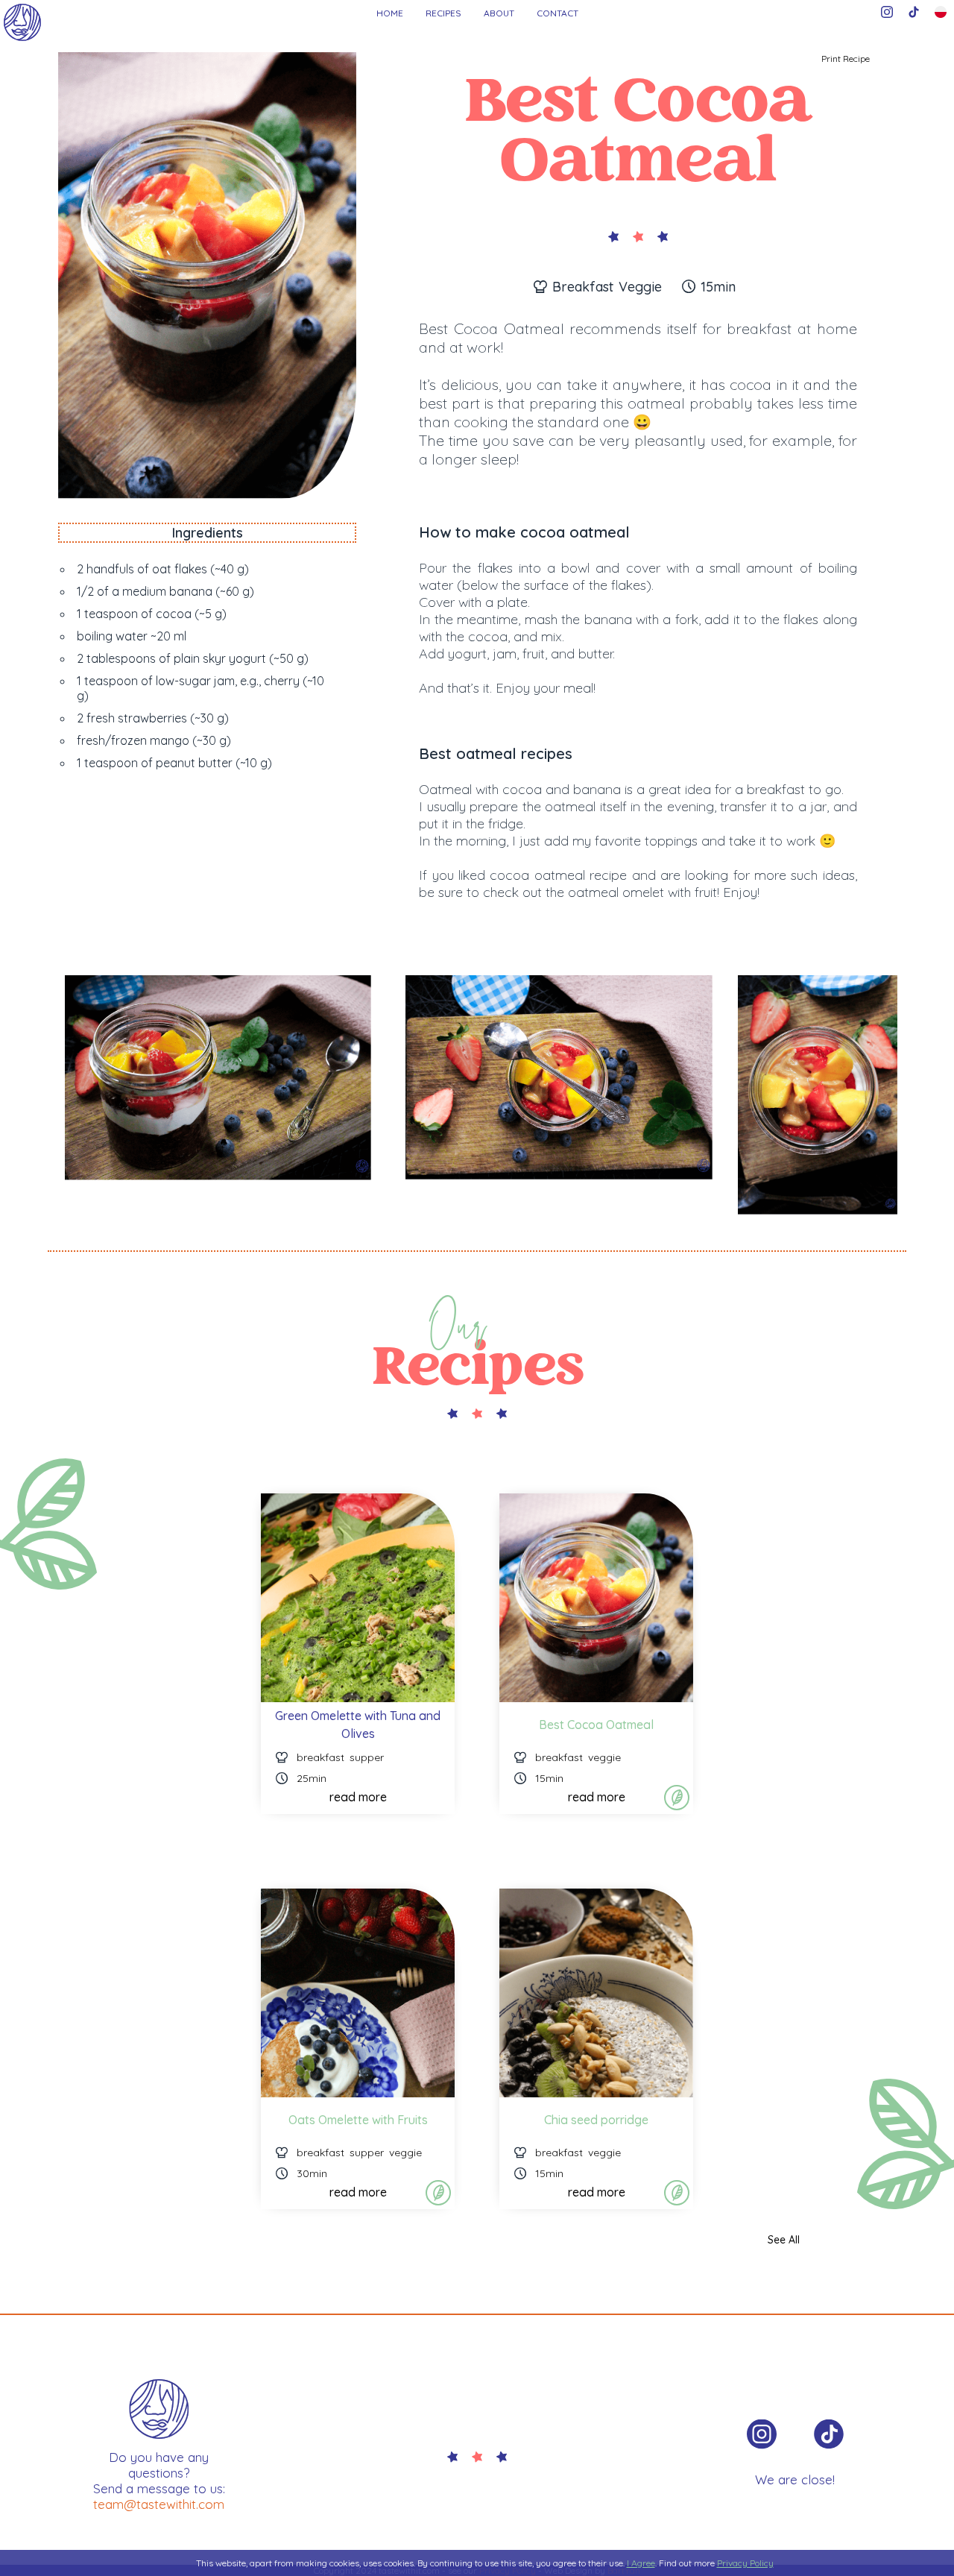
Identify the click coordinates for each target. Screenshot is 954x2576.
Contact (557, 13)
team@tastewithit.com (159, 2504)
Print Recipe (846, 59)
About (499, 13)
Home (390, 13)
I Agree (641, 2563)
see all (784, 2240)
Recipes (443, 13)
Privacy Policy (745, 2563)
